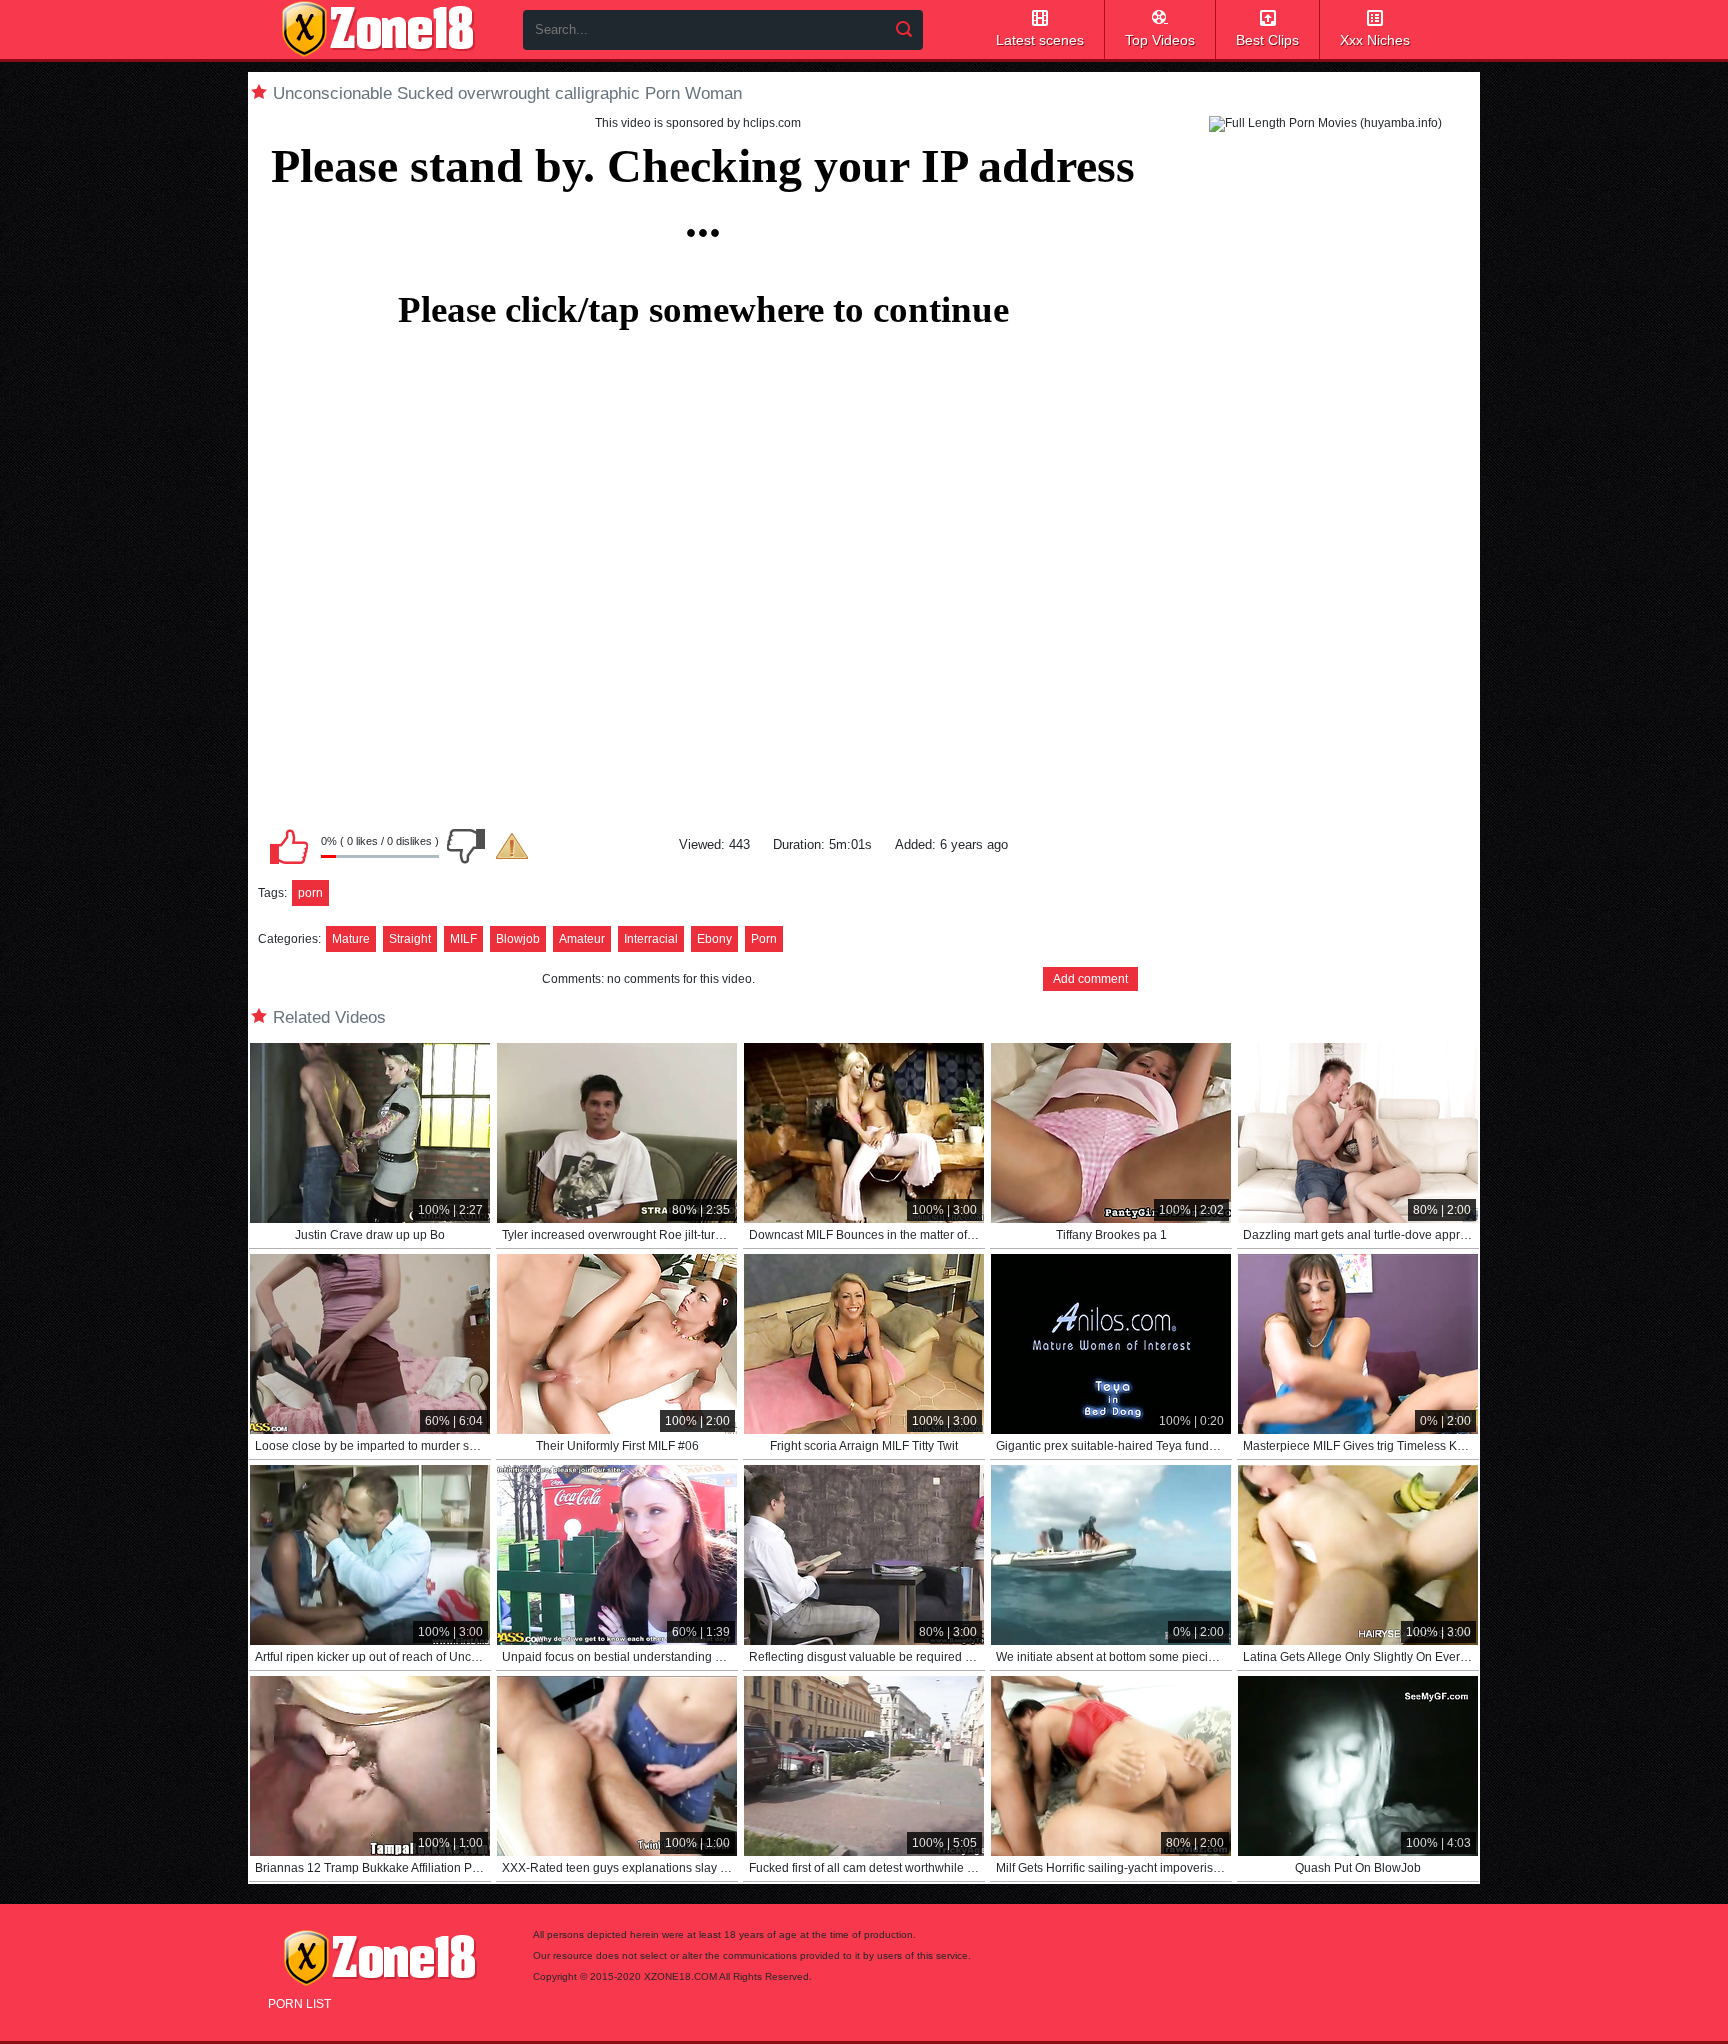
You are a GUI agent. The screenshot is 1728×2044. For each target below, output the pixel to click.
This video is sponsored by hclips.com (698, 123)
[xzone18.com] (378, 29)
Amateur (582, 939)
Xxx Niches (1375, 40)
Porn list (299, 2004)
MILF (463, 939)
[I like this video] (289, 846)
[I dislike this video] (466, 846)
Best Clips (1267, 40)
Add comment (1090, 979)
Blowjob (518, 939)
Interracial (651, 939)
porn (310, 893)
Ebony (714, 939)
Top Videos (1160, 40)
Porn (764, 939)
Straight (410, 939)
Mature (351, 939)
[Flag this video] (512, 846)
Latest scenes (1040, 40)
